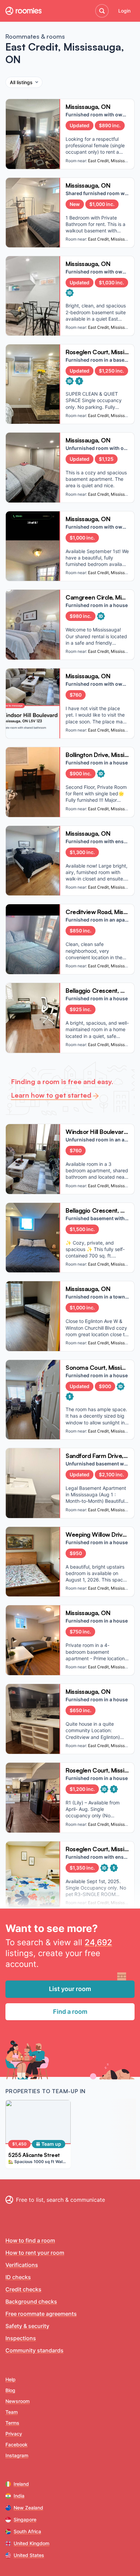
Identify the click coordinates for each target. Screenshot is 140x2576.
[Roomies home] (23, 11)
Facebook (16, 2445)
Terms (12, 2423)
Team (12, 2412)
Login (124, 11)
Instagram (17, 2455)
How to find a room (30, 2240)
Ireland (21, 2484)
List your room (70, 1989)
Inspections (21, 2338)
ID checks (18, 2277)
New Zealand (28, 2508)
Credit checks (23, 2289)
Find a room (70, 2012)
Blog (10, 2390)
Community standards (34, 2350)
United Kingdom (31, 2543)
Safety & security (27, 2326)
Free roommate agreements (41, 2314)
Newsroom (17, 2401)
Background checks (31, 2302)
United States (29, 2555)
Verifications (22, 2265)
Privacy (14, 2434)
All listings (21, 82)
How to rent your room (35, 2253)
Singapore (25, 2520)
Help (11, 2379)
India (19, 2496)
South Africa (27, 2531)
